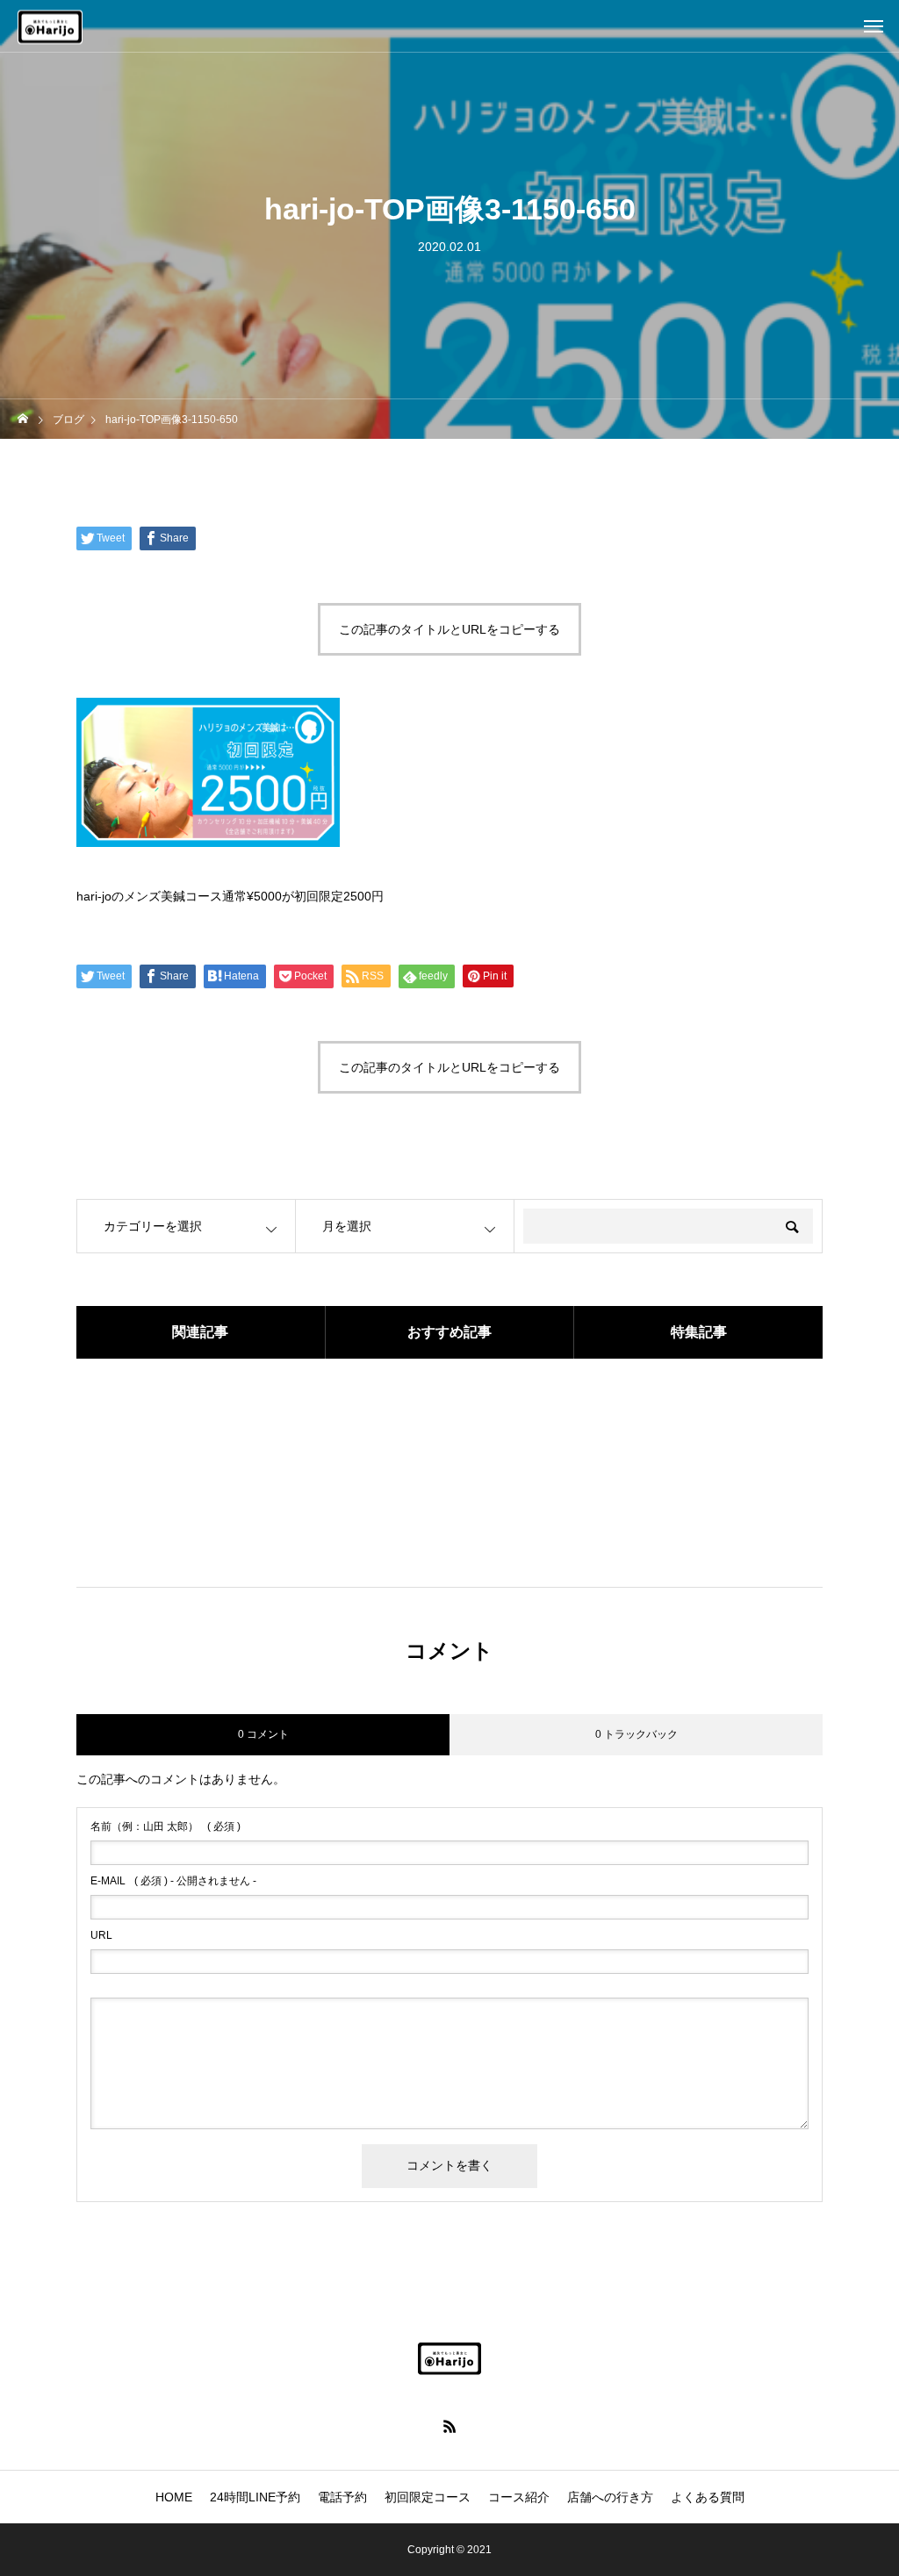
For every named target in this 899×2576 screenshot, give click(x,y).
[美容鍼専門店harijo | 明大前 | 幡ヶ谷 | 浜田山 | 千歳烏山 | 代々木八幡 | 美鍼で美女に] (449, 2358)
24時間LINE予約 (255, 2497)
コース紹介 (519, 2497)
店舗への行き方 (610, 2497)
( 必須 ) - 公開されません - (173, 1881)
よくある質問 (708, 2497)
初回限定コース (428, 2497)
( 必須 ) (165, 1826)
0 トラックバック (636, 1734)
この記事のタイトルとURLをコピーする (449, 629)
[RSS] (449, 2426)
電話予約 (342, 2497)
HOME (174, 2497)
